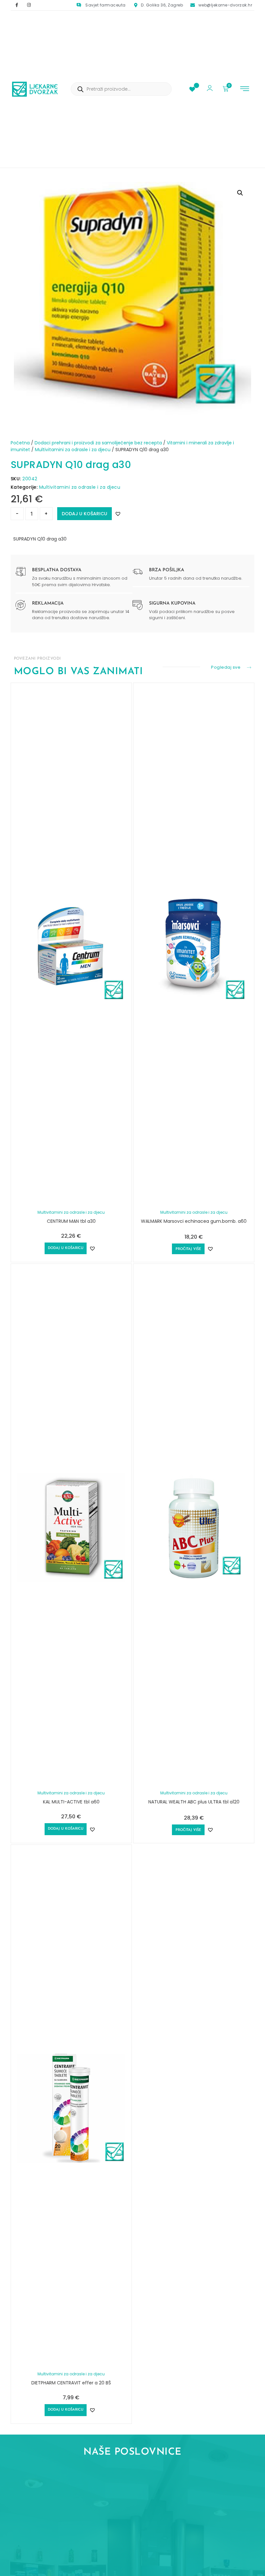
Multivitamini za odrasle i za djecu (73, 450)
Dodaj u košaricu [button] (66, 1248)
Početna (20, 443)
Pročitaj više (188, 1249)
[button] (245, 89)
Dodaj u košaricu (85, 514)
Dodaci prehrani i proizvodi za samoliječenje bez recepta (98, 443)
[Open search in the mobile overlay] (121, 89)
